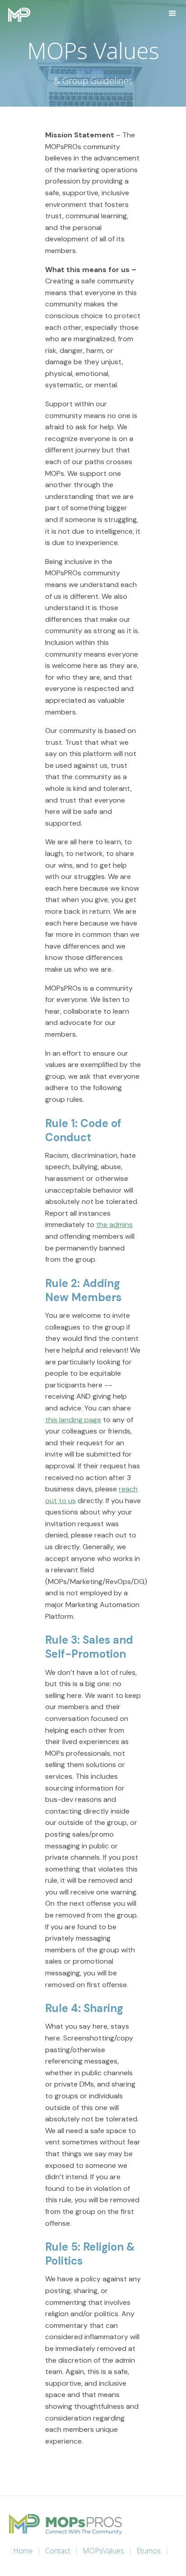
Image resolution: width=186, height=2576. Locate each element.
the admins (114, 1225)
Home (23, 2551)
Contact (58, 2551)
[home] (17, 15)
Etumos (149, 2551)
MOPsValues (103, 2551)
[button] (172, 14)
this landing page (73, 1420)
